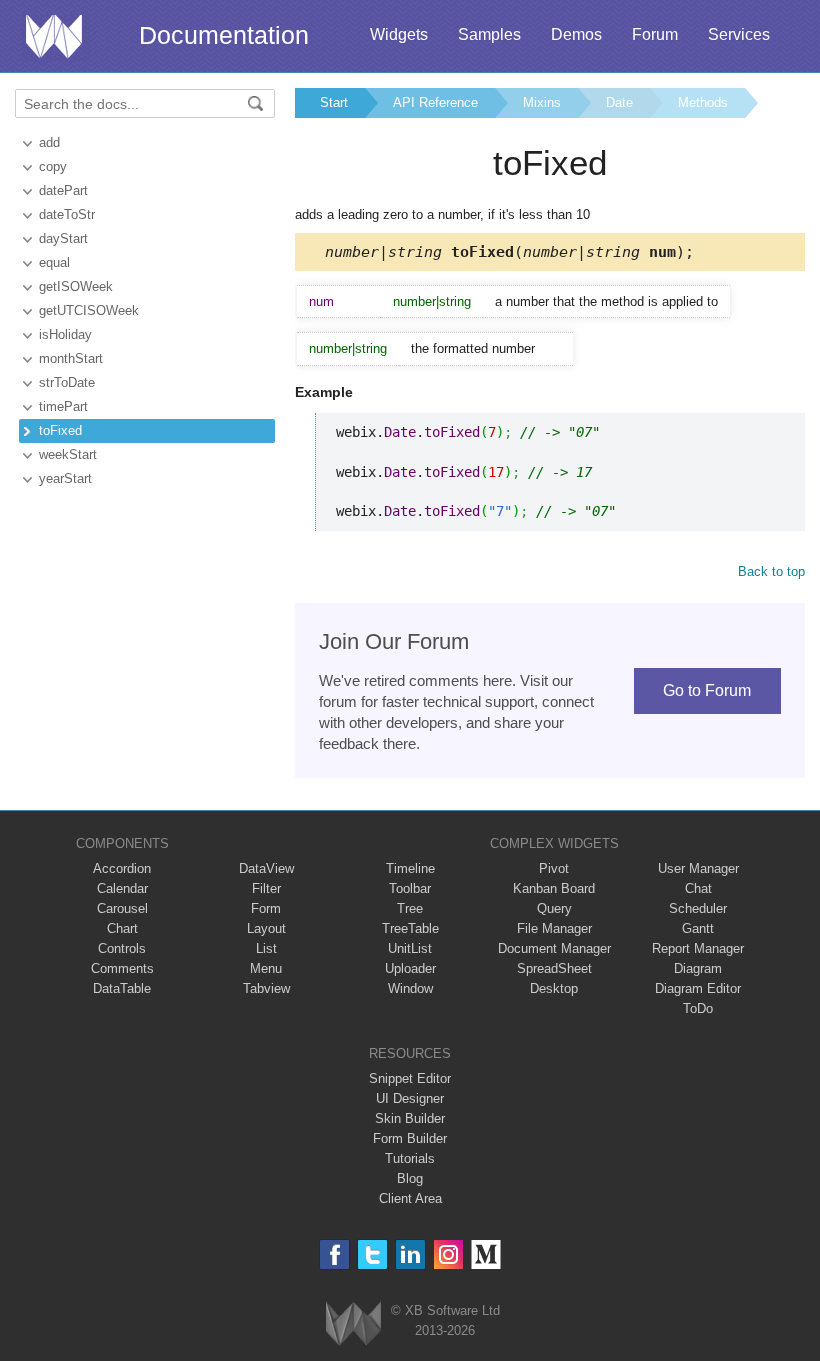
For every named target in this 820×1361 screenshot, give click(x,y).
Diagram (698, 968)
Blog (410, 1178)
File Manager (554, 928)
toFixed (60, 430)
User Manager (698, 868)
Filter (266, 888)
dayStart (63, 238)
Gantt (698, 928)
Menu (266, 968)
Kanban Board (554, 888)
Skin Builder (410, 1118)
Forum (655, 34)
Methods (703, 102)
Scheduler (698, 908)
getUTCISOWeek (89, 310)
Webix (353, 1323)
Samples (489, 34)
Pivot (554, 868)
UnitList (410, 948)
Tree (410, 908)
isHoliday (65, 334)
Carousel (122, 908)
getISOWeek (76, 286)
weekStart (68, 454)
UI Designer (410, 1098)
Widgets (399, 34)
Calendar (122, 888)
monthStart (71, 358)
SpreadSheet (554, 968)
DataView (266, 868)
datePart (63, 190)
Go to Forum (707, 690)
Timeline (410, 868)
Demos (576, 34)
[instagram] (448, 1254)
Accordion (122, 868)
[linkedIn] (410, 1254)
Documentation (224, 35)
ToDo (698, 1008)
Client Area (410, 1198)
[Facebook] (334, 1254)
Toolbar (410, 888)
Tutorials (410, 1158)
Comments (122, 968)
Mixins (542, 102)
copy (53, 166)
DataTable (122, 988)
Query (554, 908)
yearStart (65, 478)
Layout (266, 928)
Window (410, 988)
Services (739, 34)
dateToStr (67, 214)
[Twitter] (372, 1254)
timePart (63, 406)
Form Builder (410, 1138)
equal (54, 262)
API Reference (435, 102)
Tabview (266, 988)
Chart (122, 928)
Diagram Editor (698, 988)
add (49, 142)
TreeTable (410, 928)
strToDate (67, 382)
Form (266, 908)
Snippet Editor (410, 1078)
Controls (122, 948)
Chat (698, 888)
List (266, 948)
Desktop (554, 988)
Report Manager (698, 948)
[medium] (486, 1254)
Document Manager (554, 948)
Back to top (771, 571)
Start (334, 102)
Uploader (410, 968)
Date (619, 102)
